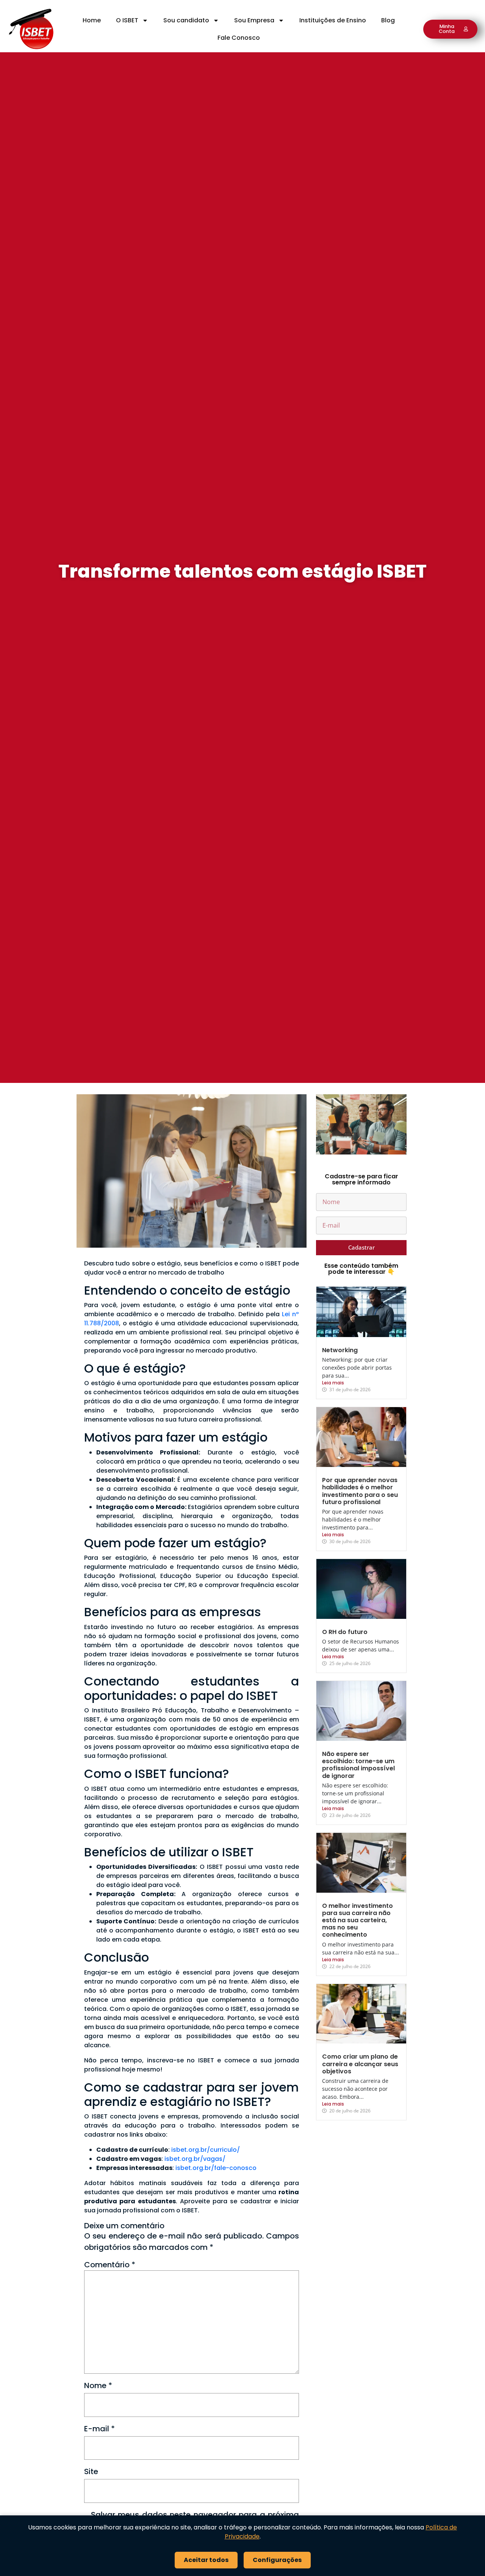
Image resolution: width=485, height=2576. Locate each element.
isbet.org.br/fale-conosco (216, 2168)
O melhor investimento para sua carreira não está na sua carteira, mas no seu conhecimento (357, 1920)
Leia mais (333, 1383)
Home (92, 20)
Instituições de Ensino (333, 20)
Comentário (110, 2265)
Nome (98, 2385)
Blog (388, 20)
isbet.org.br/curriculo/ (206, 2150)
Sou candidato (186, 20)
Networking (340, 1350)
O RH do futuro (345, 1632)
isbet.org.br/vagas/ (195, 2159)
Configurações (277, 2560)
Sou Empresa (254, 20)
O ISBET (127, 20)
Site (91, 2471)
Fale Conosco (239, 38)
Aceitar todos (206, 2560)
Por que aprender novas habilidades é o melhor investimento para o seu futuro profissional (360, 1491)
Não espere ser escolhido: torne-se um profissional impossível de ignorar (358, 1765)
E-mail (99, 2429)
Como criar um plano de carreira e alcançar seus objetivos (360, 2064)
